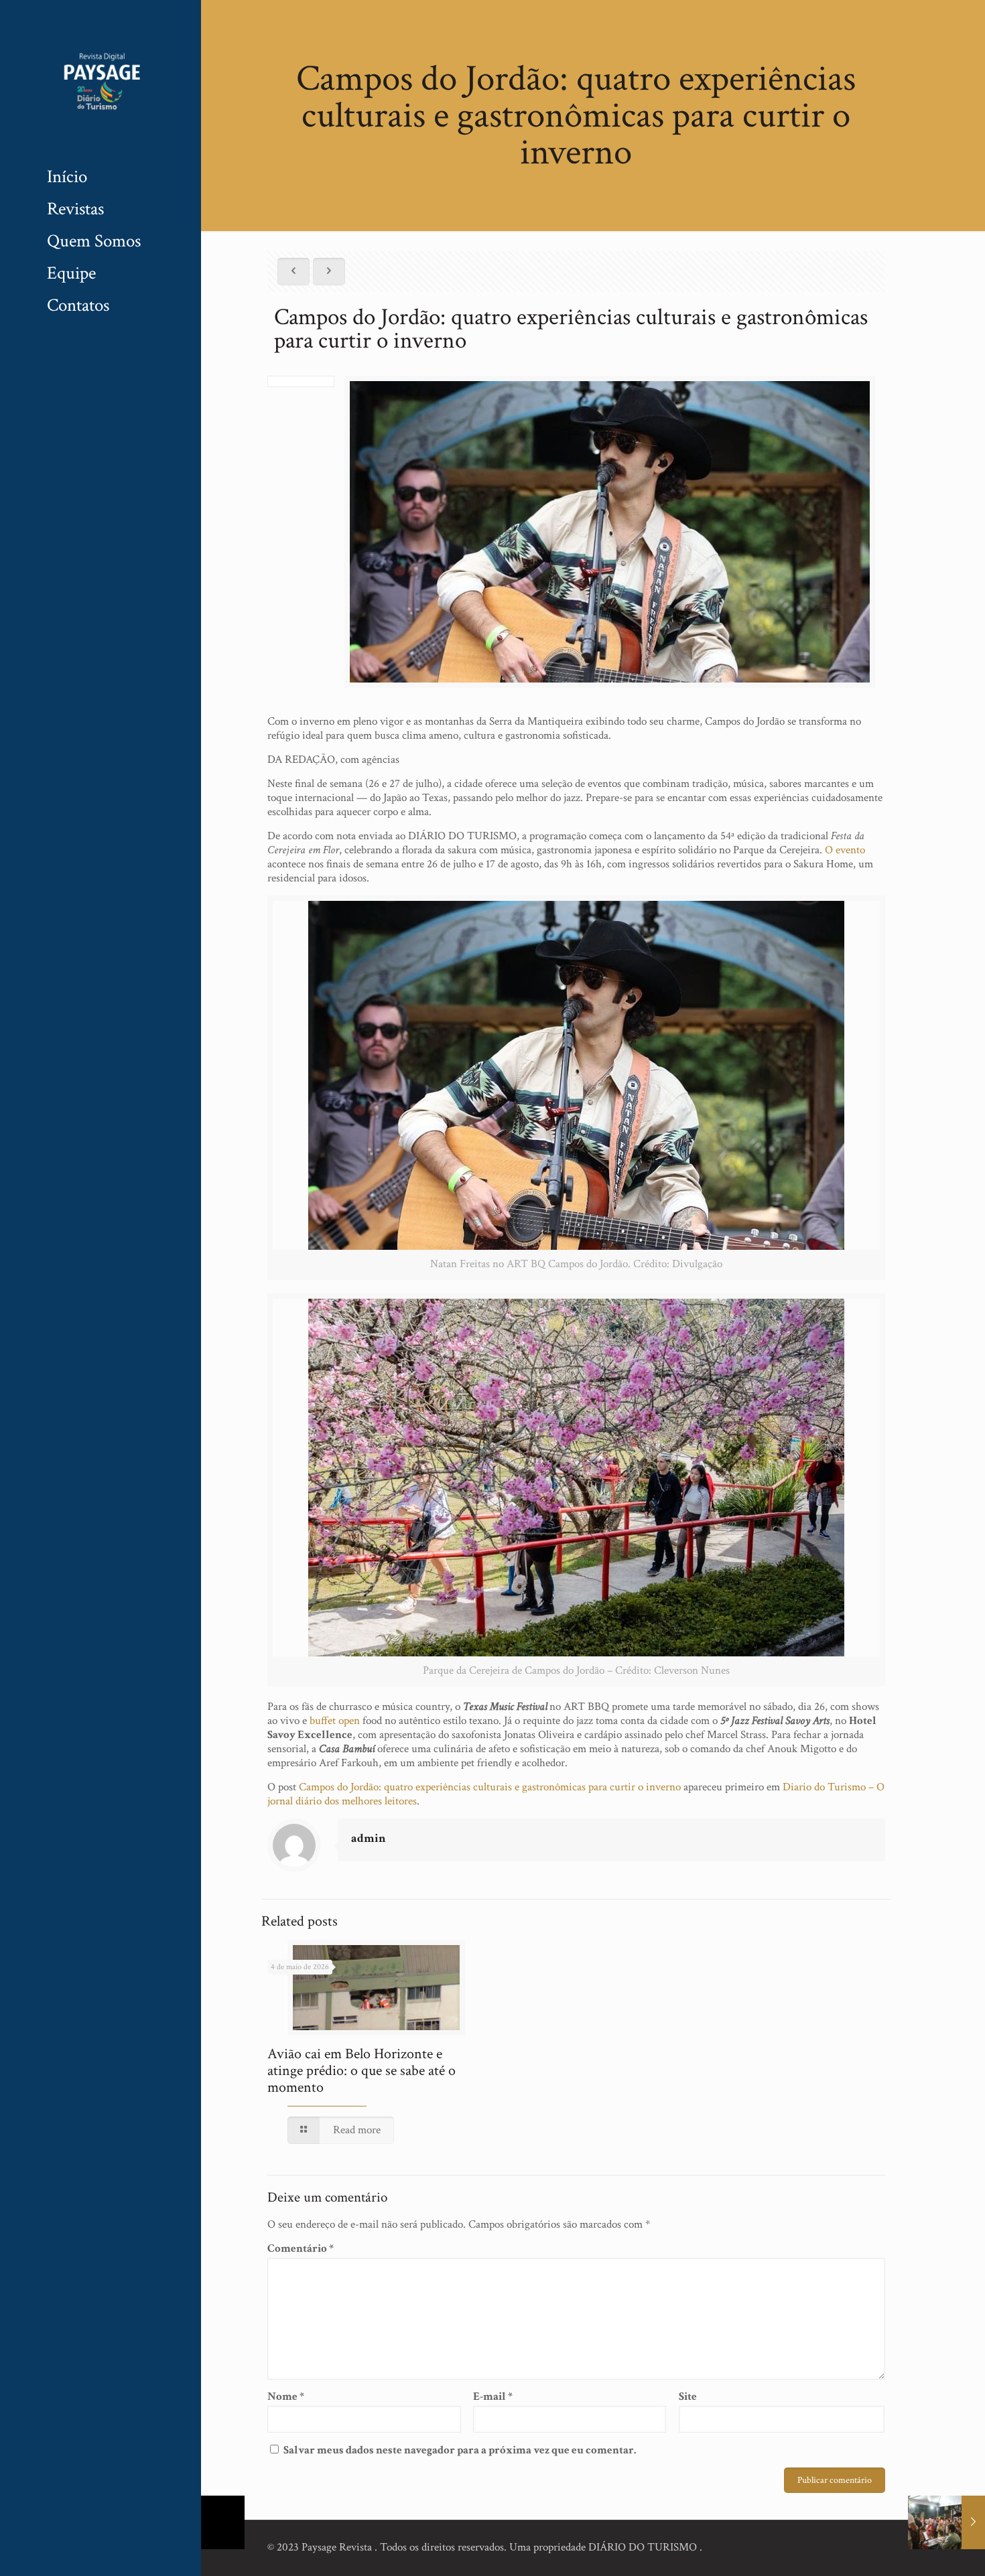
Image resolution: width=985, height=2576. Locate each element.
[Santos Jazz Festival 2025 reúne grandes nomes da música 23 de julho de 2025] (946, 2522)
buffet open (335, 1721)
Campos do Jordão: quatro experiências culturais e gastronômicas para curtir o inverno (490, 1787)
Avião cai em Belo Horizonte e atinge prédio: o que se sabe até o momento (362, 2071)
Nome (286, 2397)
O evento (845, 850)
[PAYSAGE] (101, 80)
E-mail (493, 2397)
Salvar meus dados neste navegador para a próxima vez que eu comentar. (460, 2450)
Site (688, 2397)
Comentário (301, 2249)
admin (369, 1838)
